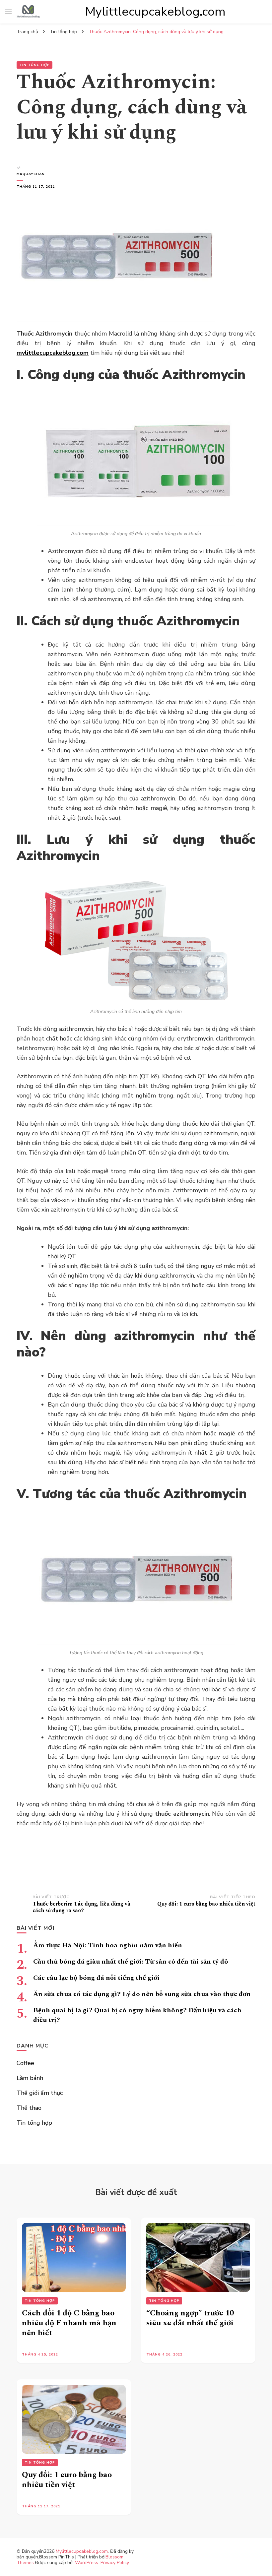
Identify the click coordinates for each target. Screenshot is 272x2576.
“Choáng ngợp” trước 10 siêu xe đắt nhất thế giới (190, 2318)
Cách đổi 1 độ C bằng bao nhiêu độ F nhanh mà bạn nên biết (69, 2323)
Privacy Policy (115, 2563)
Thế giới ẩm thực (40, 2093)
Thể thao (29, 2108)
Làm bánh (30, 2078)
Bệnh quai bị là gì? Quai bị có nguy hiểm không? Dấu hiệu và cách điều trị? (137, 2015)
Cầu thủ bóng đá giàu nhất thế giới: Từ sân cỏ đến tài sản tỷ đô (131, 1962)
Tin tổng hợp (34, 65)
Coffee (25, 2063)
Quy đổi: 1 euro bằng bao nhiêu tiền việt (67, 2480)
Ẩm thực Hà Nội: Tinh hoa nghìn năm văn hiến (108, 1945)
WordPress (87, 2563)
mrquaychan (31, 174)
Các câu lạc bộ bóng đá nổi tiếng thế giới (96, 1978)
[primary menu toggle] (8, 12)
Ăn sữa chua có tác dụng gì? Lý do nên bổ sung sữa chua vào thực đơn (142, 1994)
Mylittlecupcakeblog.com (155, 12)
